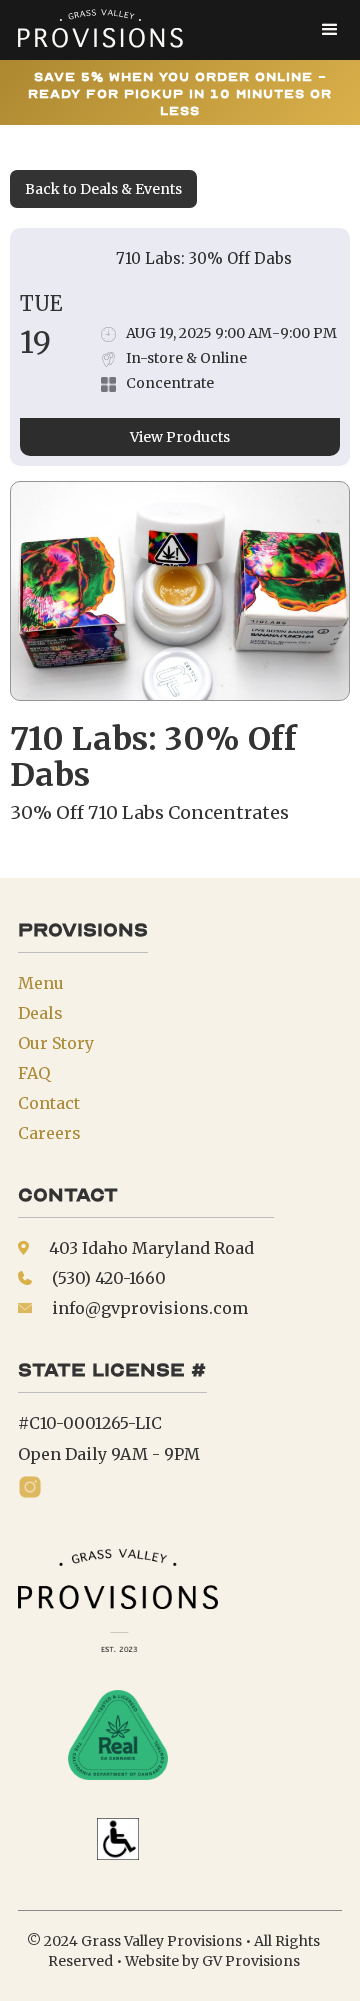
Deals (40, 1013)
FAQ (34, 1073)
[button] (330, 30)
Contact (49, 1103)
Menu (41, 983)
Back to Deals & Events (103, 189)
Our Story (56, 1043)
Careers (49, 1133)
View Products (180, 437)
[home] (95, 30)
